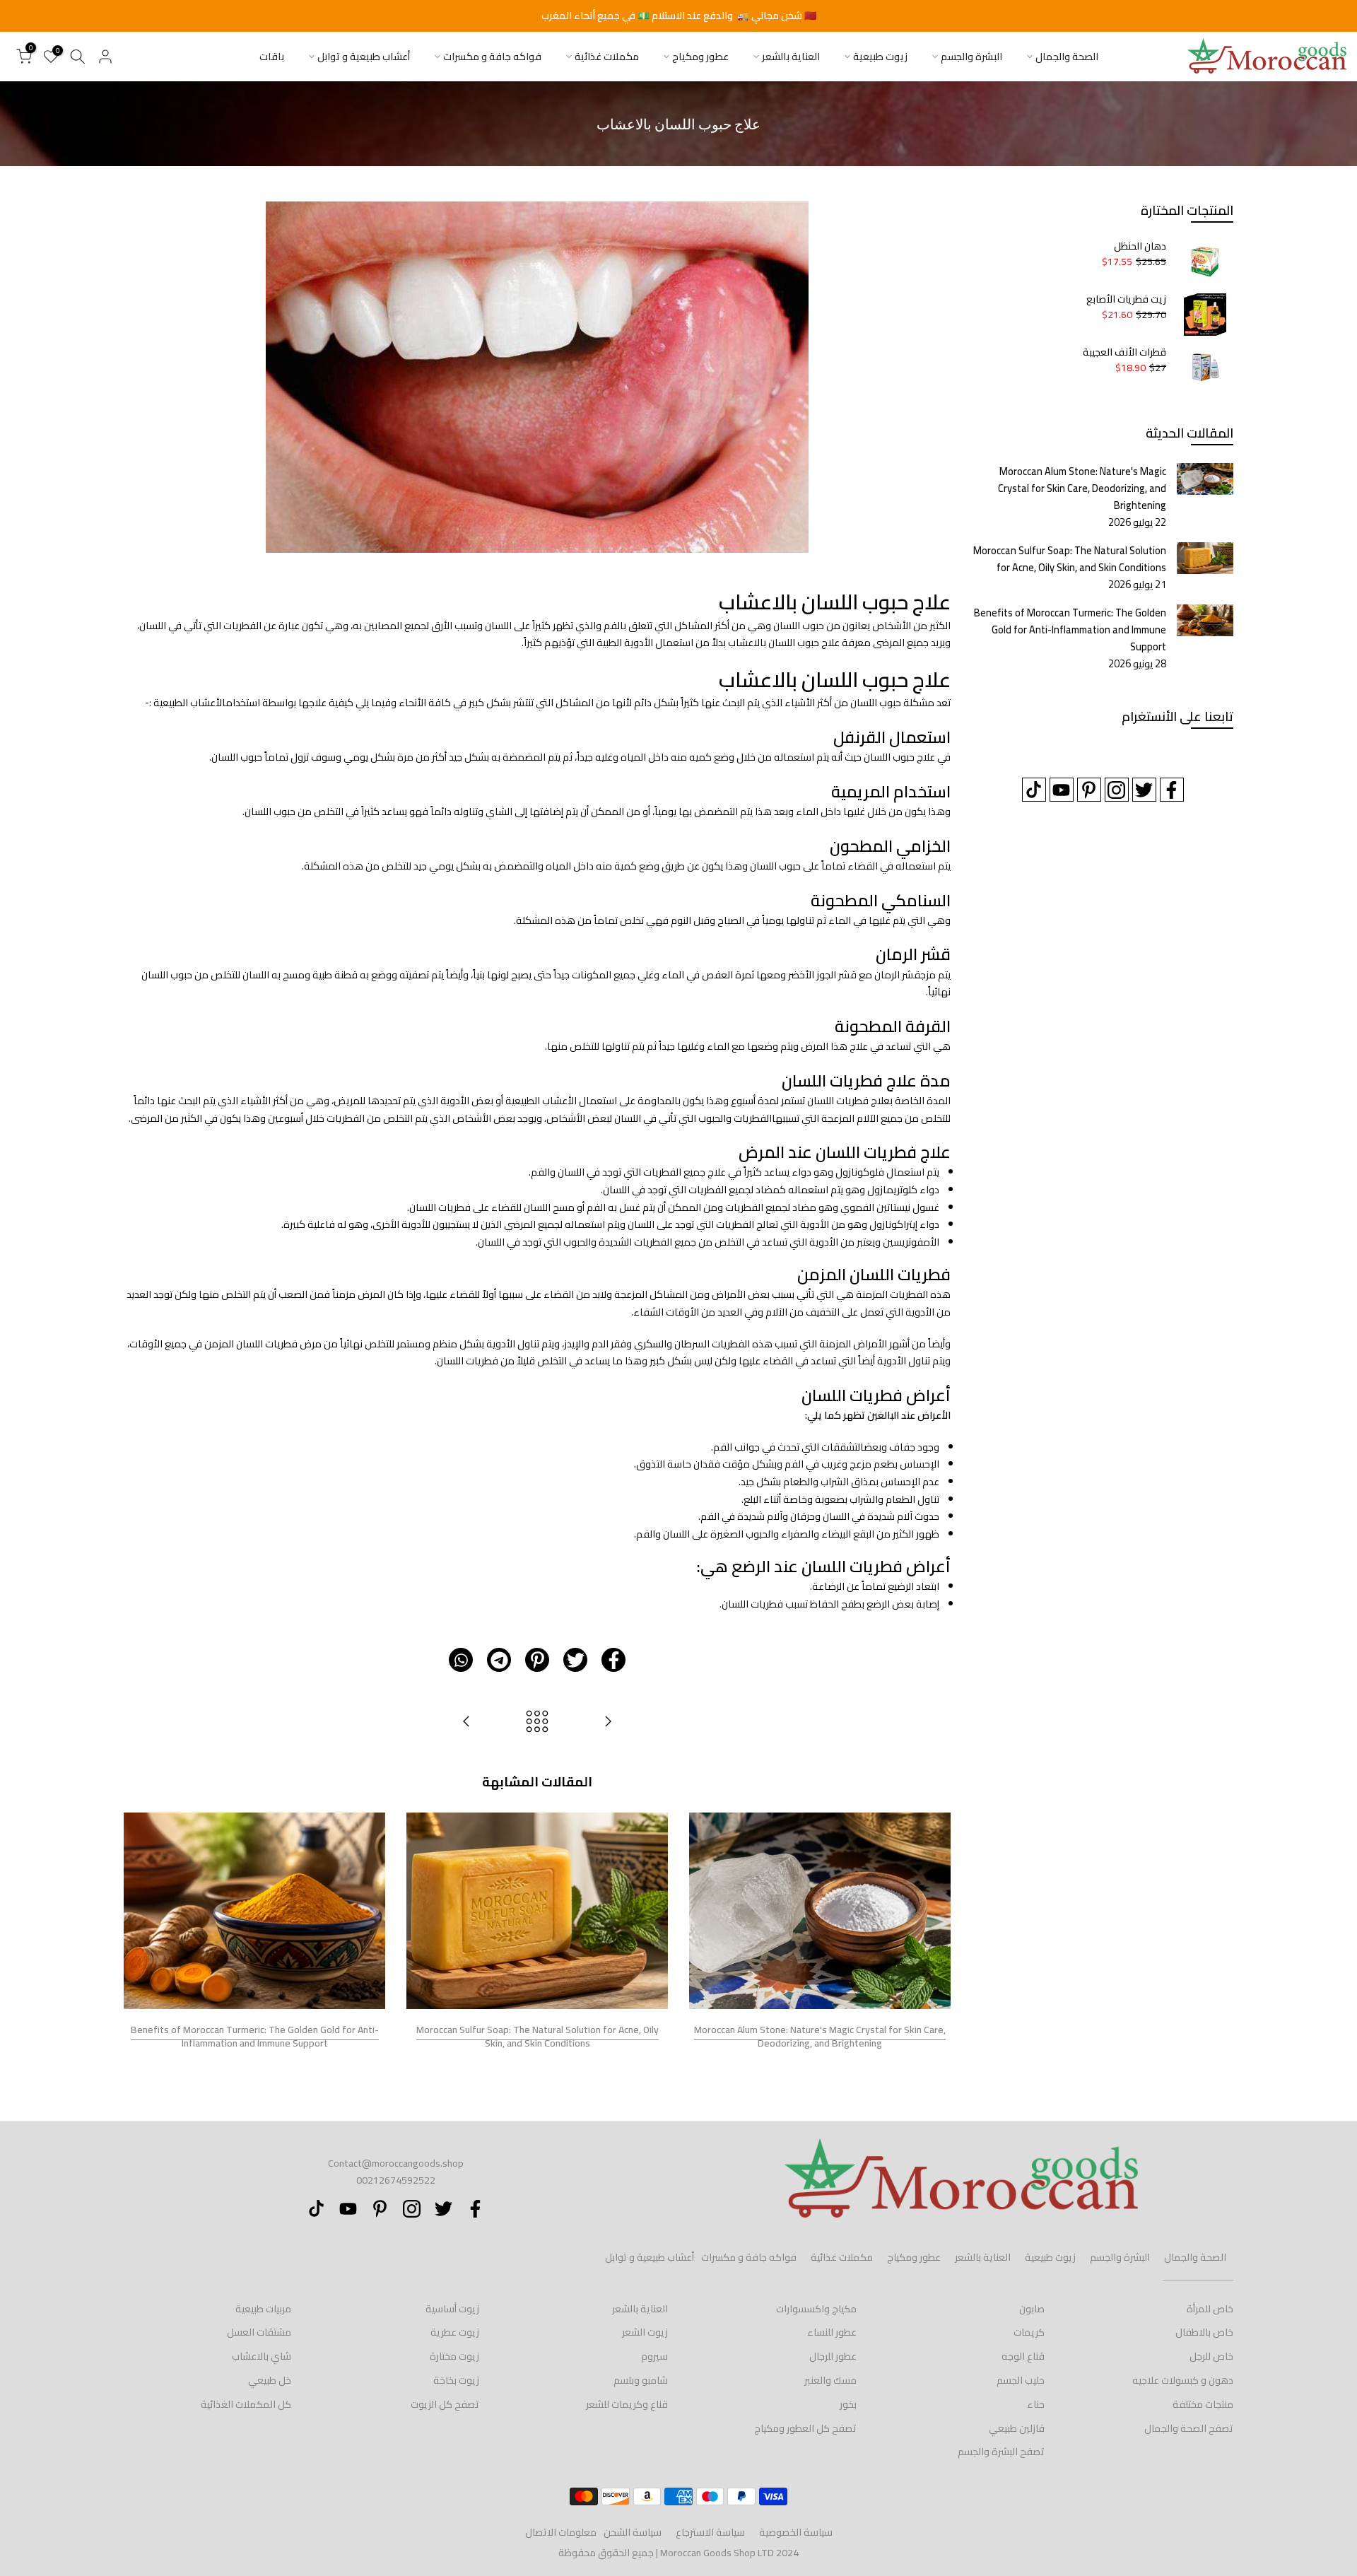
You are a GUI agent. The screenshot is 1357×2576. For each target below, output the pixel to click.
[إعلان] (678, 16)
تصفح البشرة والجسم (1001, 2452)
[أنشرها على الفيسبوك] (613, 1660)
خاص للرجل (1211, 2356)
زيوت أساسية (452, 2309)
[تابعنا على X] (1144, 790)
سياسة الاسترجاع (710, 2532)
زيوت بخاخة (456, 2380)
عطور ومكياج (700, 57)
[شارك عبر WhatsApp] (461, 1660)
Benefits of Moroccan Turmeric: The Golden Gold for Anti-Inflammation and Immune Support (255, 2036)
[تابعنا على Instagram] (1117, 790)
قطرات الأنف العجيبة (1124, 353)
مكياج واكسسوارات (816, 2309)
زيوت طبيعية (880, 57)
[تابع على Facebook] (1172, 790)
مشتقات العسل (259, 2332)
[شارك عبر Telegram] (499, 1660)
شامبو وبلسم (641, 2380)
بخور (848, 2404)
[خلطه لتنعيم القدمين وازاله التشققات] (608, 1722)
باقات (272, 57)
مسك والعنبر (830, 2380)
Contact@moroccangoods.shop (396, 2163)
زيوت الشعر (645, 2332)
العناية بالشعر (791, 57)
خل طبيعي (270, 2380)
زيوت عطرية (455, 2332)
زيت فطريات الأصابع (1126, 300)
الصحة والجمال (1067, 57)
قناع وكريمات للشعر (627, 2404)
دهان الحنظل (1140, 247)
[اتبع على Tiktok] (1034, 790)
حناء (1036, 2404)
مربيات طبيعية (263, 2309)
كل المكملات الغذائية (246, 2404)
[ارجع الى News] (537, 1722)
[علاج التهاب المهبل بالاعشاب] (466, 1722)
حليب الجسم (1021, 2380)
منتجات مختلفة (1203, 2404)
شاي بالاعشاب (262, 2356)
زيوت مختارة (454, 2356)
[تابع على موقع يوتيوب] (1062, 790)
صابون (1032, 2309)
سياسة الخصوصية (796, 2532)
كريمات (1029, 2332)
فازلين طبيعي (1017, 2428)
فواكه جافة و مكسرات (492, 57)
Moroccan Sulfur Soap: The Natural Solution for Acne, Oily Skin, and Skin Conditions (537, 2036)
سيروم (654, 2356)
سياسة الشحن (633, 2532)
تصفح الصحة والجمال (1189, 2428)
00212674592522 (396, 2180)
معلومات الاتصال (561, 2532)
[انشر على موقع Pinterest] (537, 1660)
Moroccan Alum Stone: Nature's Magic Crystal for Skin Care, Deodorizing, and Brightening (820, 2036)
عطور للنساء (832, 2332)
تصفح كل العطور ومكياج (805, 2428)
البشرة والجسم (971, 57)
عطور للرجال (833, 2356)
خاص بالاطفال (1204, 2332)
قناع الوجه (1023, 2356)
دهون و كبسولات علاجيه (1183, 2380)
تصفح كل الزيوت (445, 2404)
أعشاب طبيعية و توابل (364, 57)
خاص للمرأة (1210, 2309)
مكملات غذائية (607, 57)
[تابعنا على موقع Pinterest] (1089, 790)
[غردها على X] (575, 1660)
